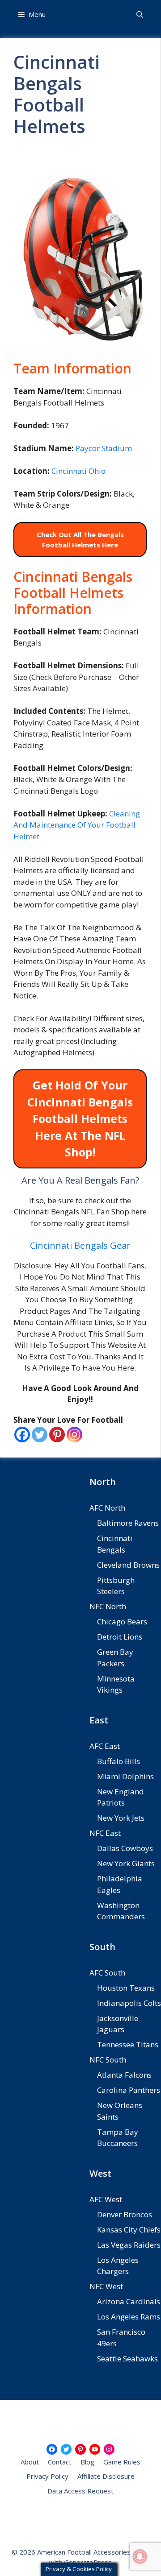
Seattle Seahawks (127, 2359)
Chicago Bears (122, 1621)
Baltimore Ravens (128, 1523)
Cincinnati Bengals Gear (80, 1245)
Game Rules (122, 2462)
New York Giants (126, 1863)
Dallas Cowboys (125, 1848)
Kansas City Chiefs (129, 2230)
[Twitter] (40, 1435)
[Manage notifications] (140, 2556)
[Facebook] (22, 1435)
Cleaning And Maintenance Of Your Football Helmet (77, 825)
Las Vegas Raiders (129, 2245)
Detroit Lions (120, 1637)
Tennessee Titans (128, 2044)
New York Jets (121, 1818)
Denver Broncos (125, 2214)
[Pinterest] (57, 1435)
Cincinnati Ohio (78, 471)
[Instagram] (74, 1435)
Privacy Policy (47, 2476)
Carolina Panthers (129, 2090)
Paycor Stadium (104, 448)
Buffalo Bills (119, 1761)
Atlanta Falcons (124, 2075)
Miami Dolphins (125, 1776)
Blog (87, 2462)
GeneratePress (88, 2562)
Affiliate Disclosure (106, 2476)
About (30, 2462)
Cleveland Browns (128, 1565)
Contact (60, 2462)
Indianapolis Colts (129, 2003)
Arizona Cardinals (129, 2301)
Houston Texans (126, 1988)
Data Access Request (80, 2491)
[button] (140, 14)
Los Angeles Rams (129, 2317)
